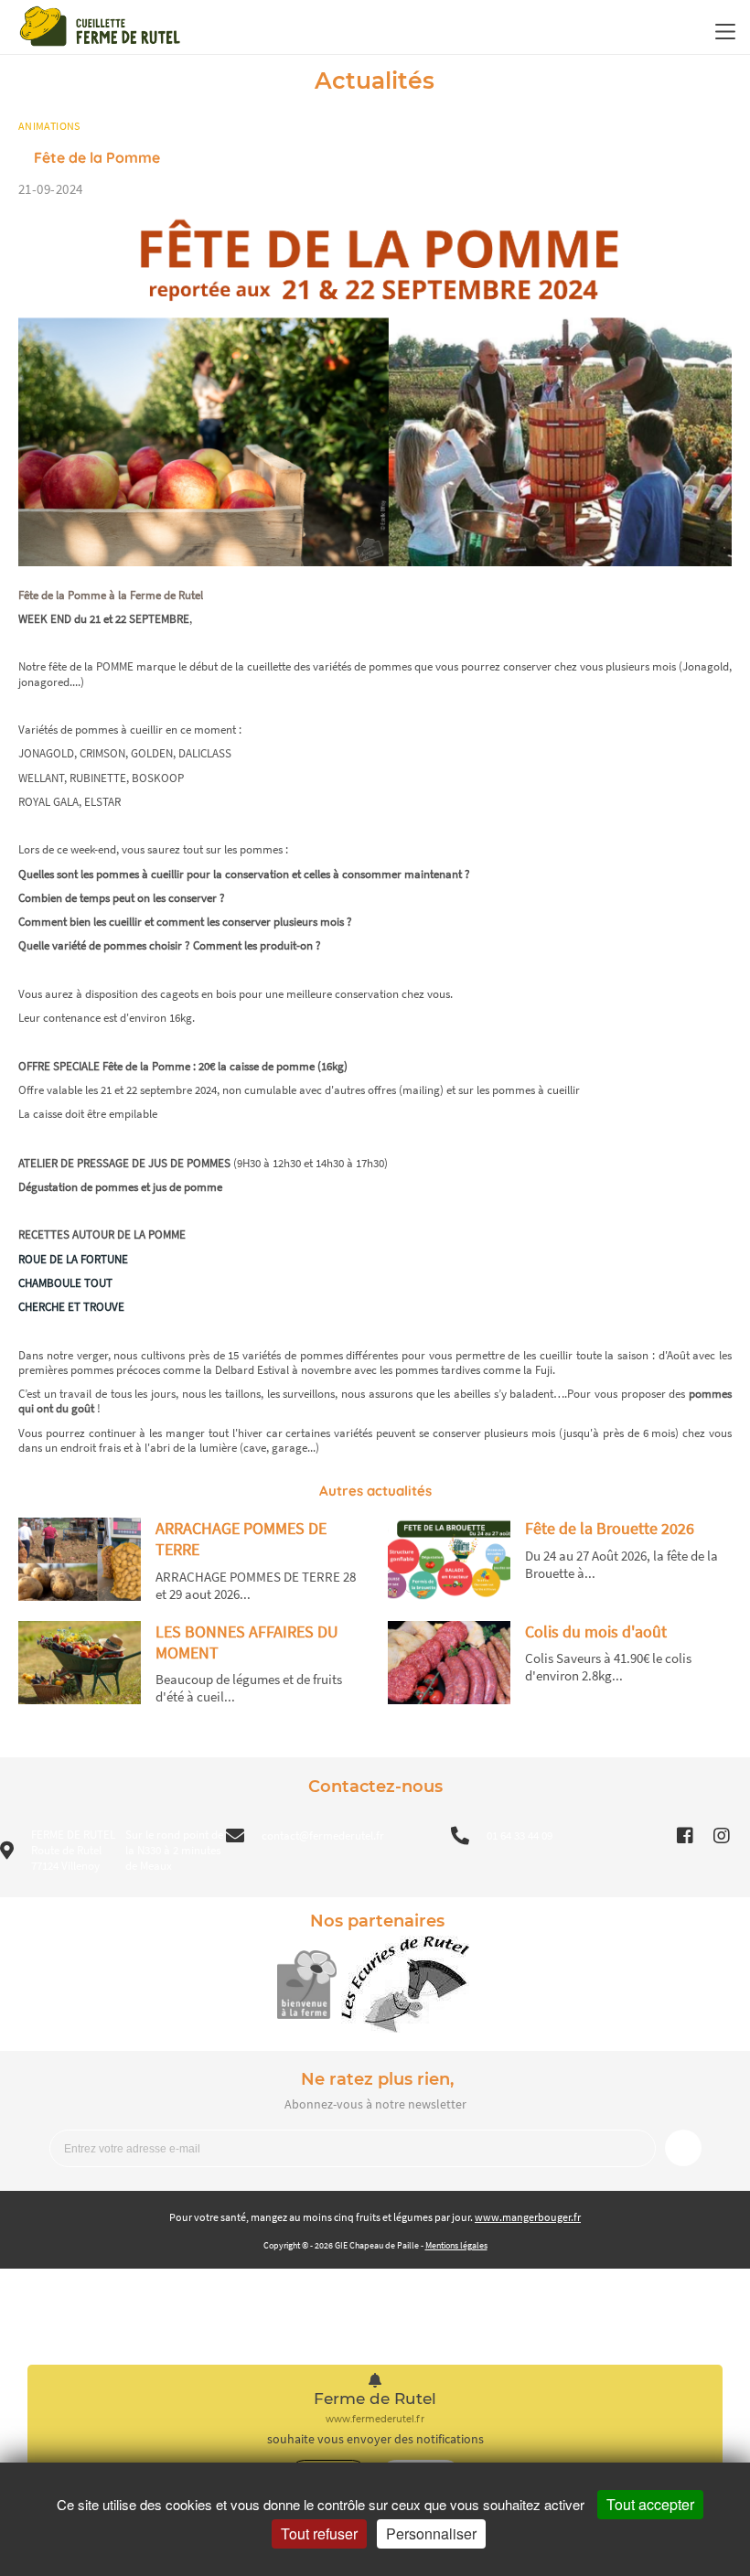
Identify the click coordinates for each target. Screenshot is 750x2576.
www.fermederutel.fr (375, 2419)
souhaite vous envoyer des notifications (375, 2439)
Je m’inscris (683, 2148)
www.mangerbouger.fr (528, 2217)
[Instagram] (732, 1836)
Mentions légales (456, 2245)
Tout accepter (650, 2504)
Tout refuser (319, 2533)
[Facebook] (695, 1836)
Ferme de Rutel (375, 2399)
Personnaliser (431, 2533)
